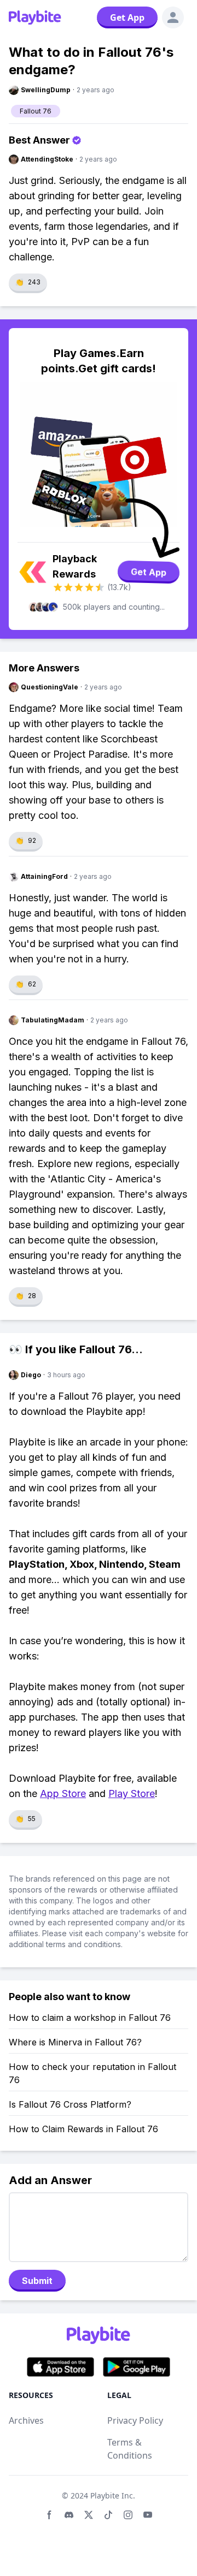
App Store (63, 1793)
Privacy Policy (135, 2420)
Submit (37, 2281)
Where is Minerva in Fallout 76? (75, 2042)
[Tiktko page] (108, 2515)
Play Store (132, 1793)
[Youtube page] (148, 2515)
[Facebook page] (49, 2515)
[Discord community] (69, 2515)
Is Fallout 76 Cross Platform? (70, 2104)
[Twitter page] (89, 2515)
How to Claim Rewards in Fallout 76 (83, 2129)
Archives (26, 2420)
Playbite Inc (112, 2495)
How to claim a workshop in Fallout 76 (90, 2018)
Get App (127, 17)
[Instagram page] (128, 2515)
